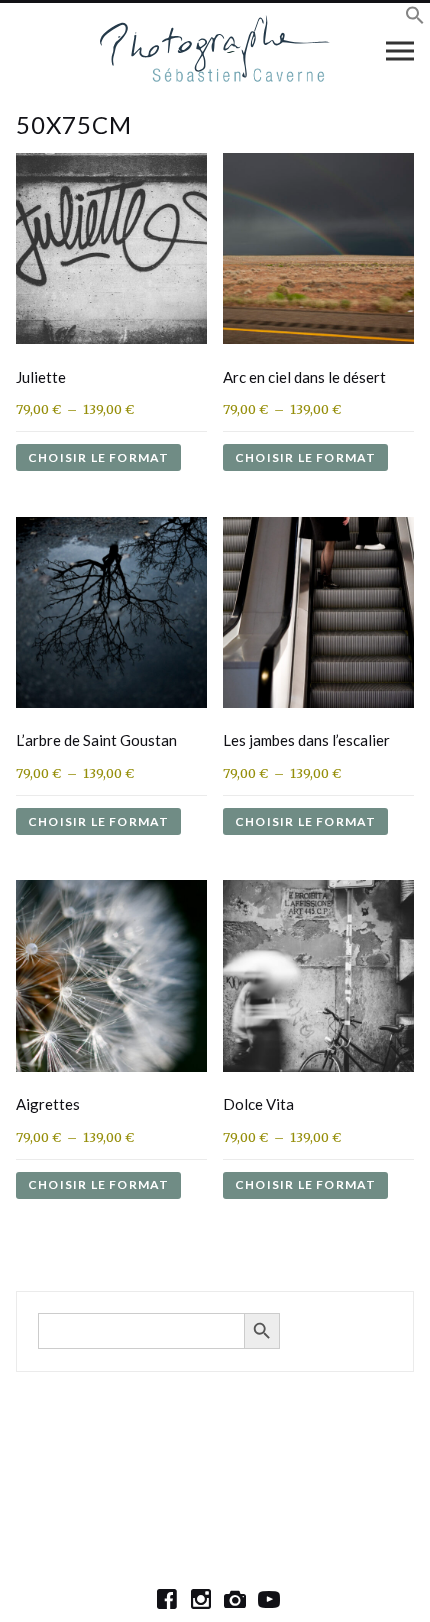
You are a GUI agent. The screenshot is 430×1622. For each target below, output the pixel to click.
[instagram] (201, 1599)
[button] (415, 18)
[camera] (235, 1599)
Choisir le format (98, 457)
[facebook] (167, 1599)
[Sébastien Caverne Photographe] (215, 50)
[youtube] (269, 1599)
